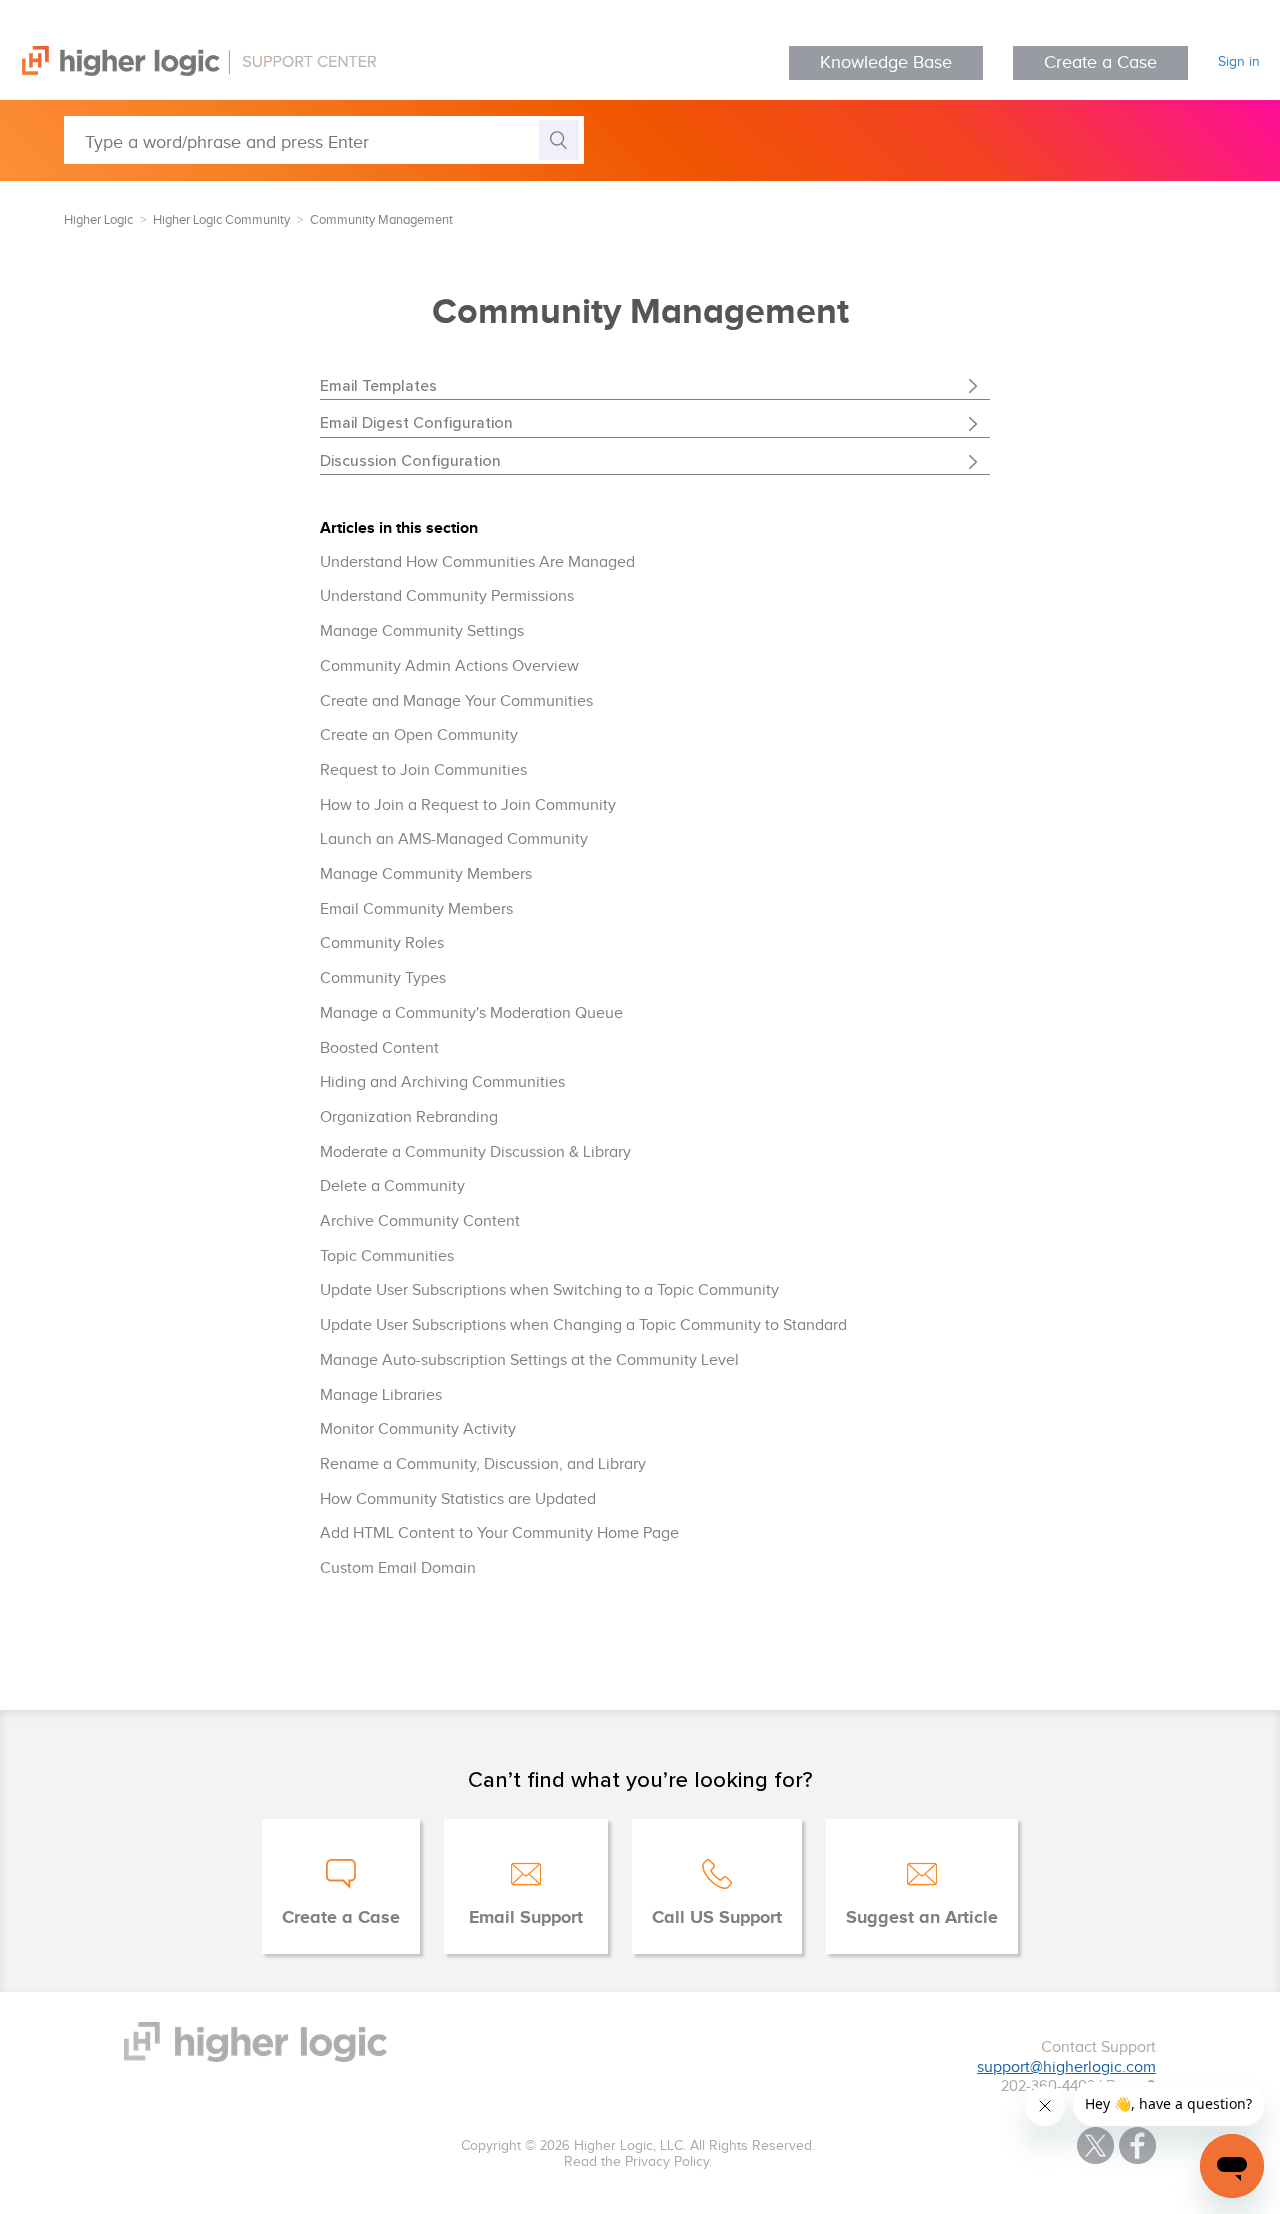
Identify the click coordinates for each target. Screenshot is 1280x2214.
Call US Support (717, 1918)
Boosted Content (379, 1048)
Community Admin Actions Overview (449, 666)
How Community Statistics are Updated (458, 1499)
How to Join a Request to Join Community (468, 805)
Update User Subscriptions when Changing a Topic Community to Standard (583, 1325)
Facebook (1137, 2145)
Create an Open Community (419, 735)
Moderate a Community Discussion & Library (475, 1152)
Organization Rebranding (409, 1117)
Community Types (383, 978)
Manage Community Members (426, 874)
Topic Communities (387, 1256)
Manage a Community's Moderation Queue (471, 1013)
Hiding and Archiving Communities (442, 1082)
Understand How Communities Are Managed (477, 562)
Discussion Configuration (410, 460)
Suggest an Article (922, 1918)
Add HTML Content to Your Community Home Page (499, 1533)
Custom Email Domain (398, 1568)
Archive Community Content (420, 1221)
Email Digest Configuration (416, 422)
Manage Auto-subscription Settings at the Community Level (529, 1360)
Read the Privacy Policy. (638, 2162)
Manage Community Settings (422, 631)
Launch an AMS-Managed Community (454, 839)
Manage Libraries (381, 1395)
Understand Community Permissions (447, 596)
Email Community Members (416, 909)
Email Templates (378, 385)
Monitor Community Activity (418, 1429)
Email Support (526, 1918)
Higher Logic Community (221, 220)
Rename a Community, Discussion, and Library (483, 1464)
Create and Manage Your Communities (456, 701)
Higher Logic (98, 220)
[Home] (188, 71)
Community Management (381, 220)
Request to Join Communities (423, 770)
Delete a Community (392, 1186)
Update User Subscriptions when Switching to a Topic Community (549, 1290)
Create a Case (1100, 62)
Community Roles (382, 943)
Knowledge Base (886, 62)
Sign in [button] (1239, 62)
